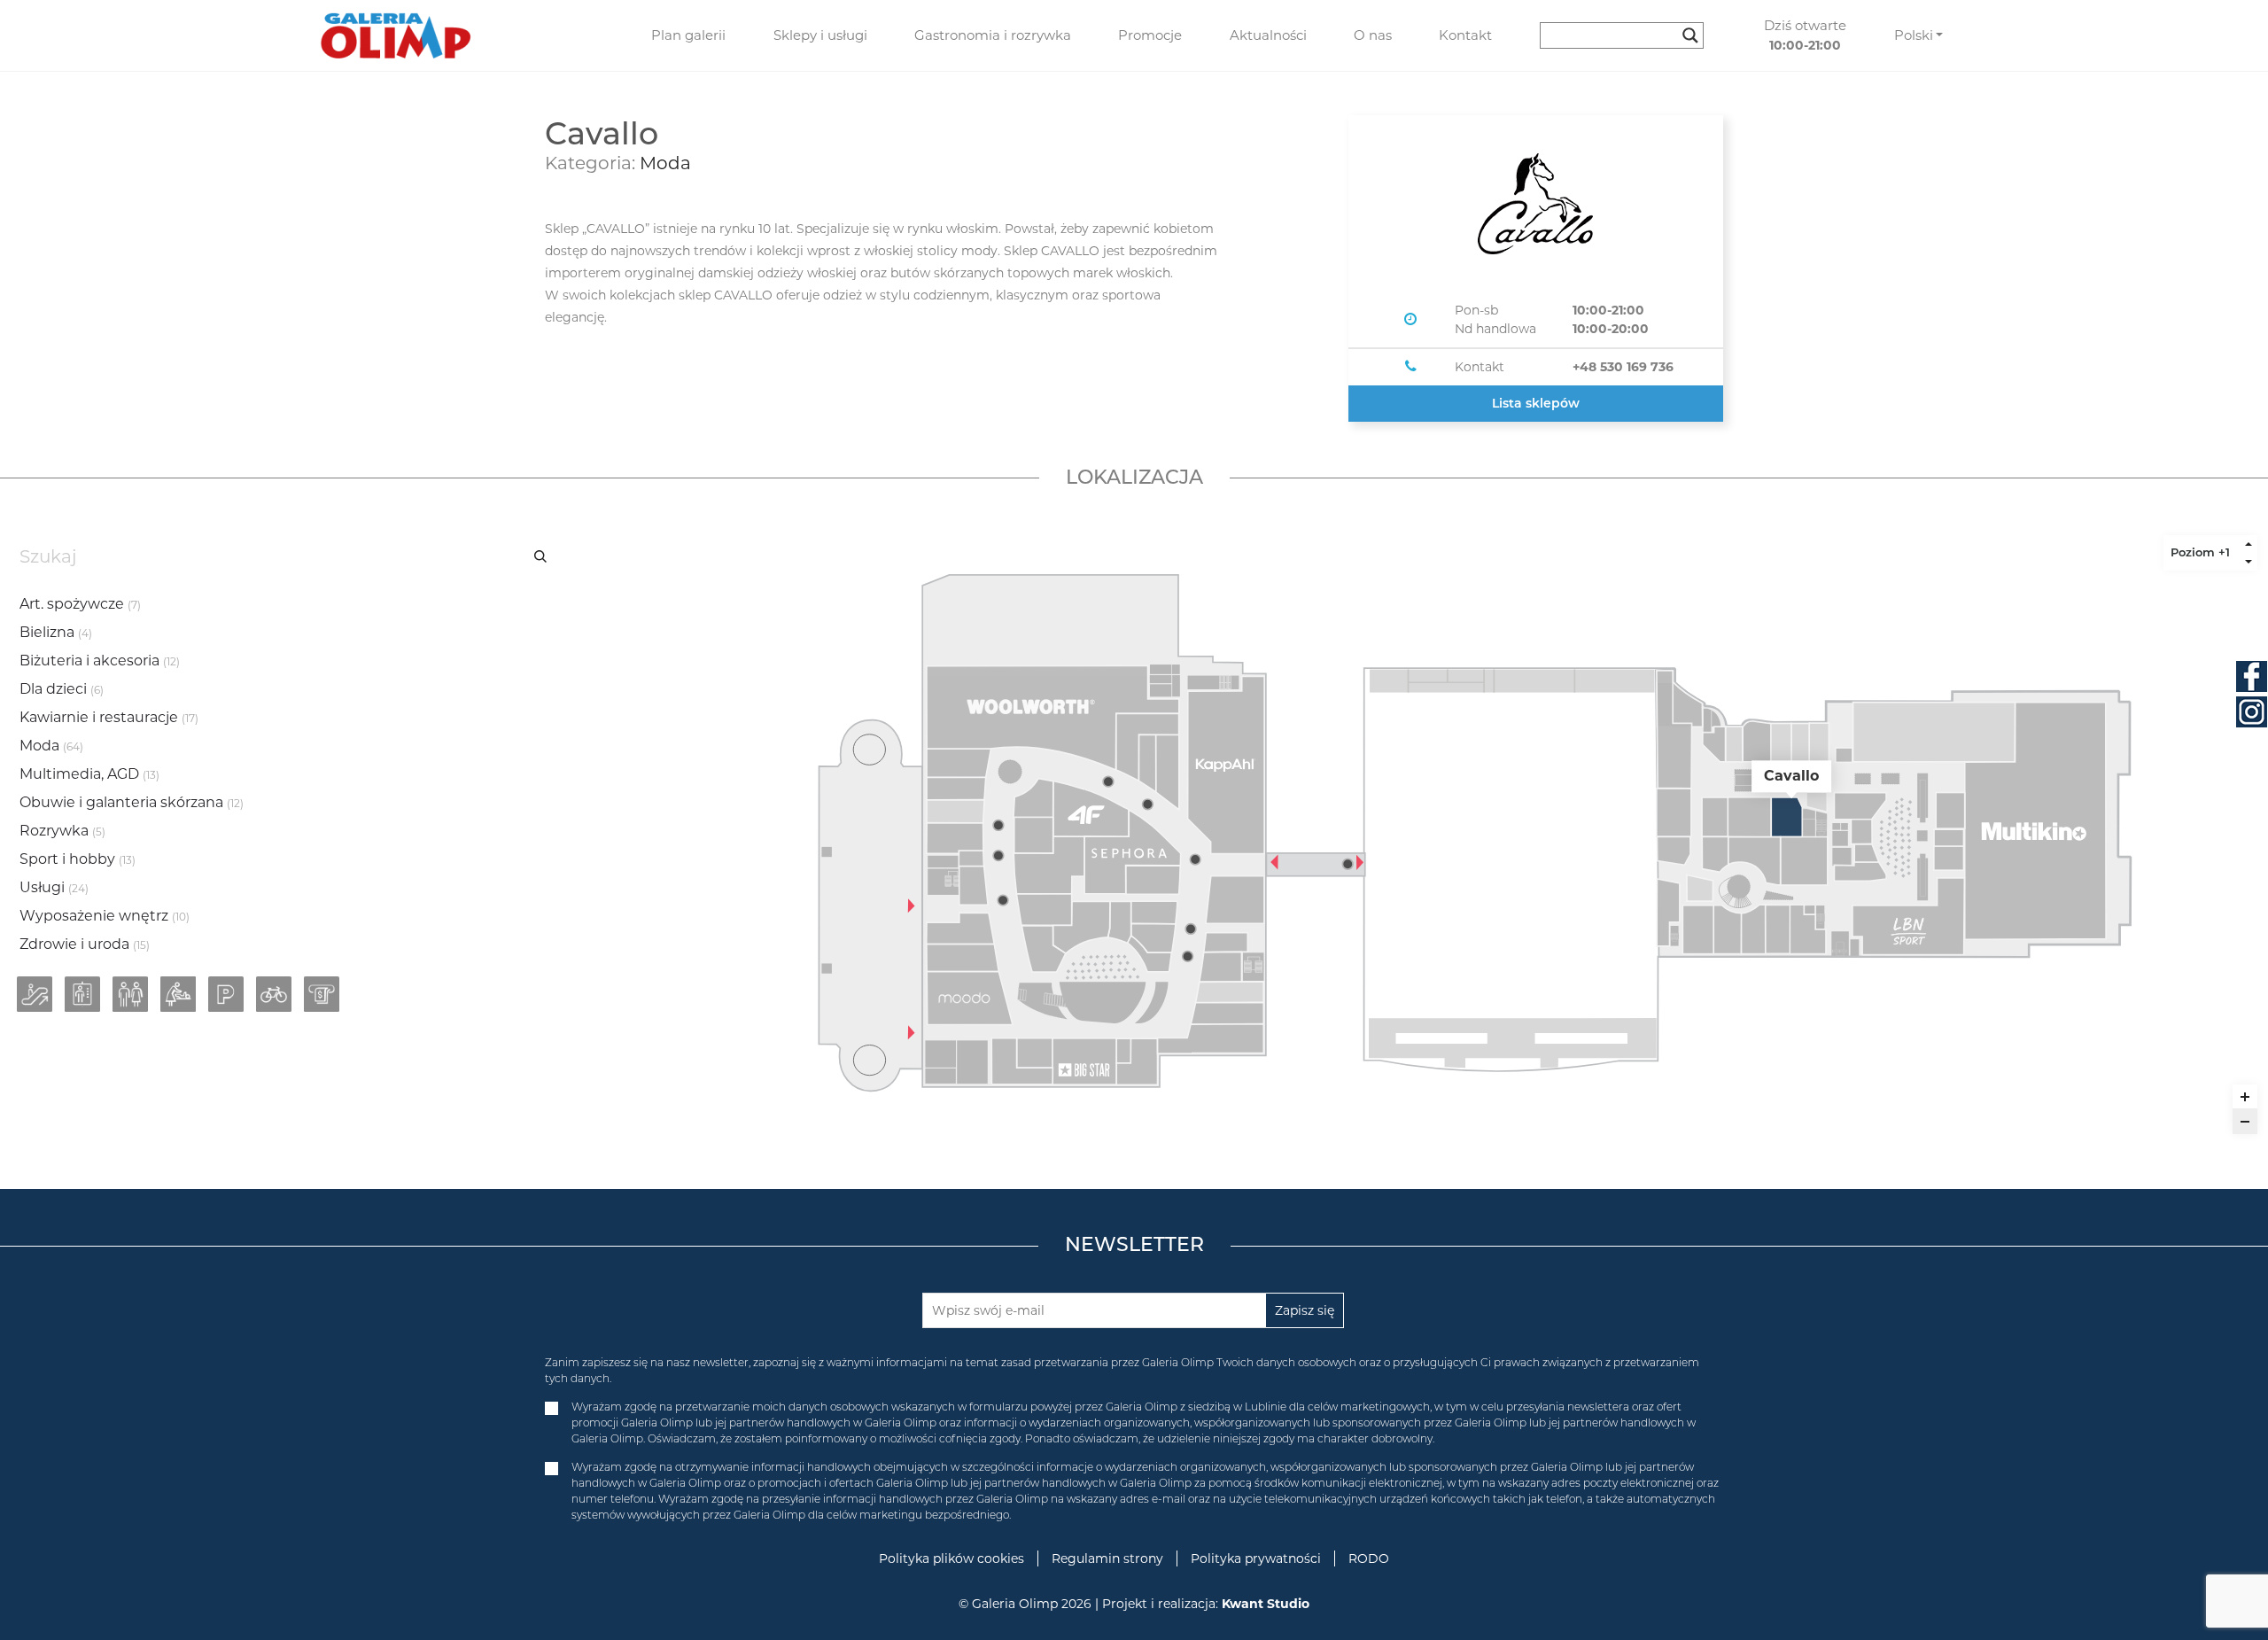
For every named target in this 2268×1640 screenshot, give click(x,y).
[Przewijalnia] (178, 994)
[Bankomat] (322, 994)
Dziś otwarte (1805, 35)
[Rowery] (274, 994)
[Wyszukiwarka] (1628, 35)
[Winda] (82, 994)
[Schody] (35, 994)
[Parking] (226, 994)
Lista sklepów (1536, 403)
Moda (665, 163)
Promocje (1150, 35)
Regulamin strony (1107, 1558)
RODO (1369, 1558)
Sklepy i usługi (820, 35)
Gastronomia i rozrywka (993, 35)
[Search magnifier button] (1690, 35)
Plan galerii (688, 35)
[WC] (130, 994)
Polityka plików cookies (951, 1558)
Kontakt (1465, 35)
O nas (1373, 35)
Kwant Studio (1266, 1604)
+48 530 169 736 (1623, 367)
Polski (1914, 35)
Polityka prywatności (1256, 1558)
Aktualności (1268, 35)
